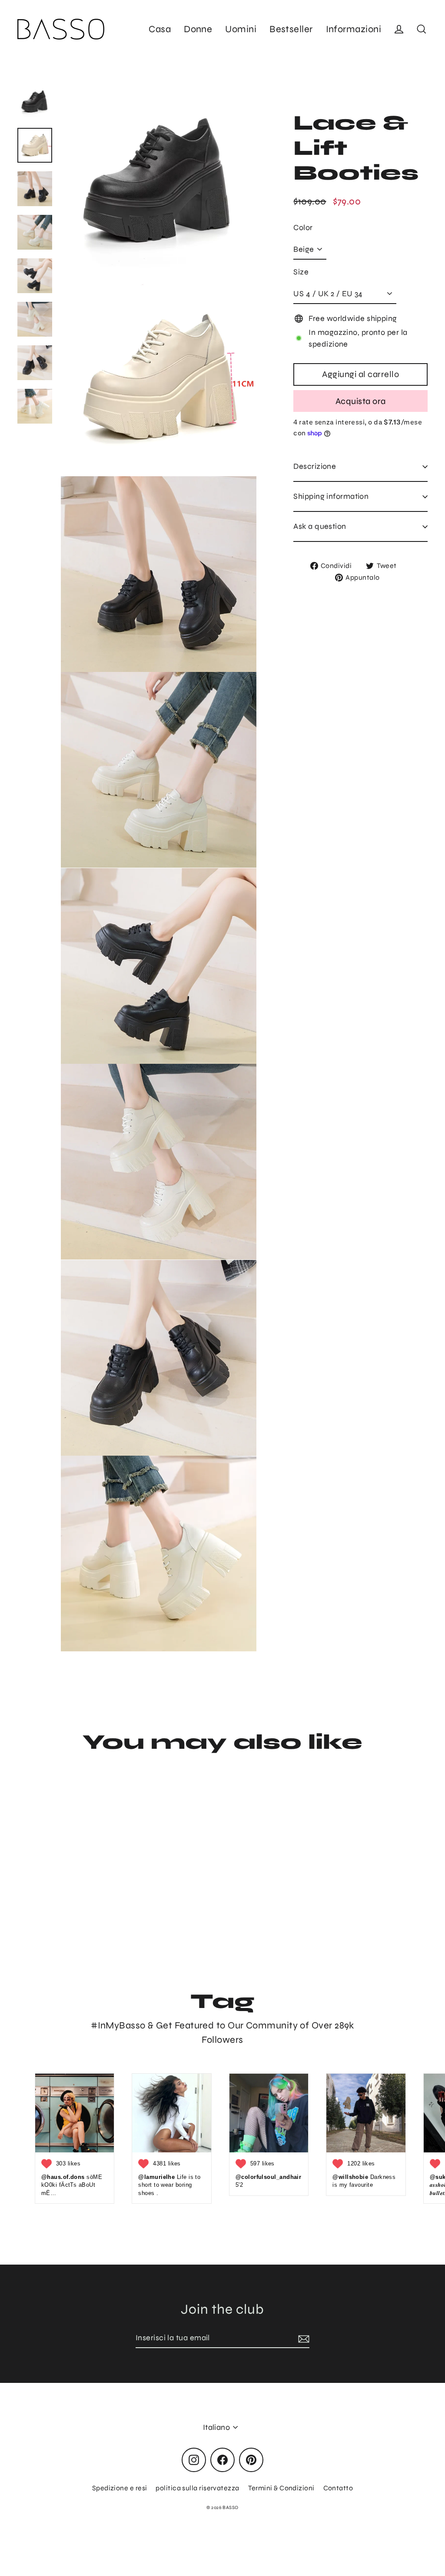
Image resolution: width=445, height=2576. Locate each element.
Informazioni (354, 29)
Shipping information (331, 496)
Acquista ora (361, 401)
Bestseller (291, 29)
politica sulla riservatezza (197, 2488)
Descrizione (315, 466)
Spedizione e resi (120, 2488)
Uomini (241, 29)
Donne (198, 29)
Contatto (338, 2488)
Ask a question (320, 526)
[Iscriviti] (302, 2338)
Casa (160, 29)
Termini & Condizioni (281, 2488)
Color (303, 227)
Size (301, 272)
